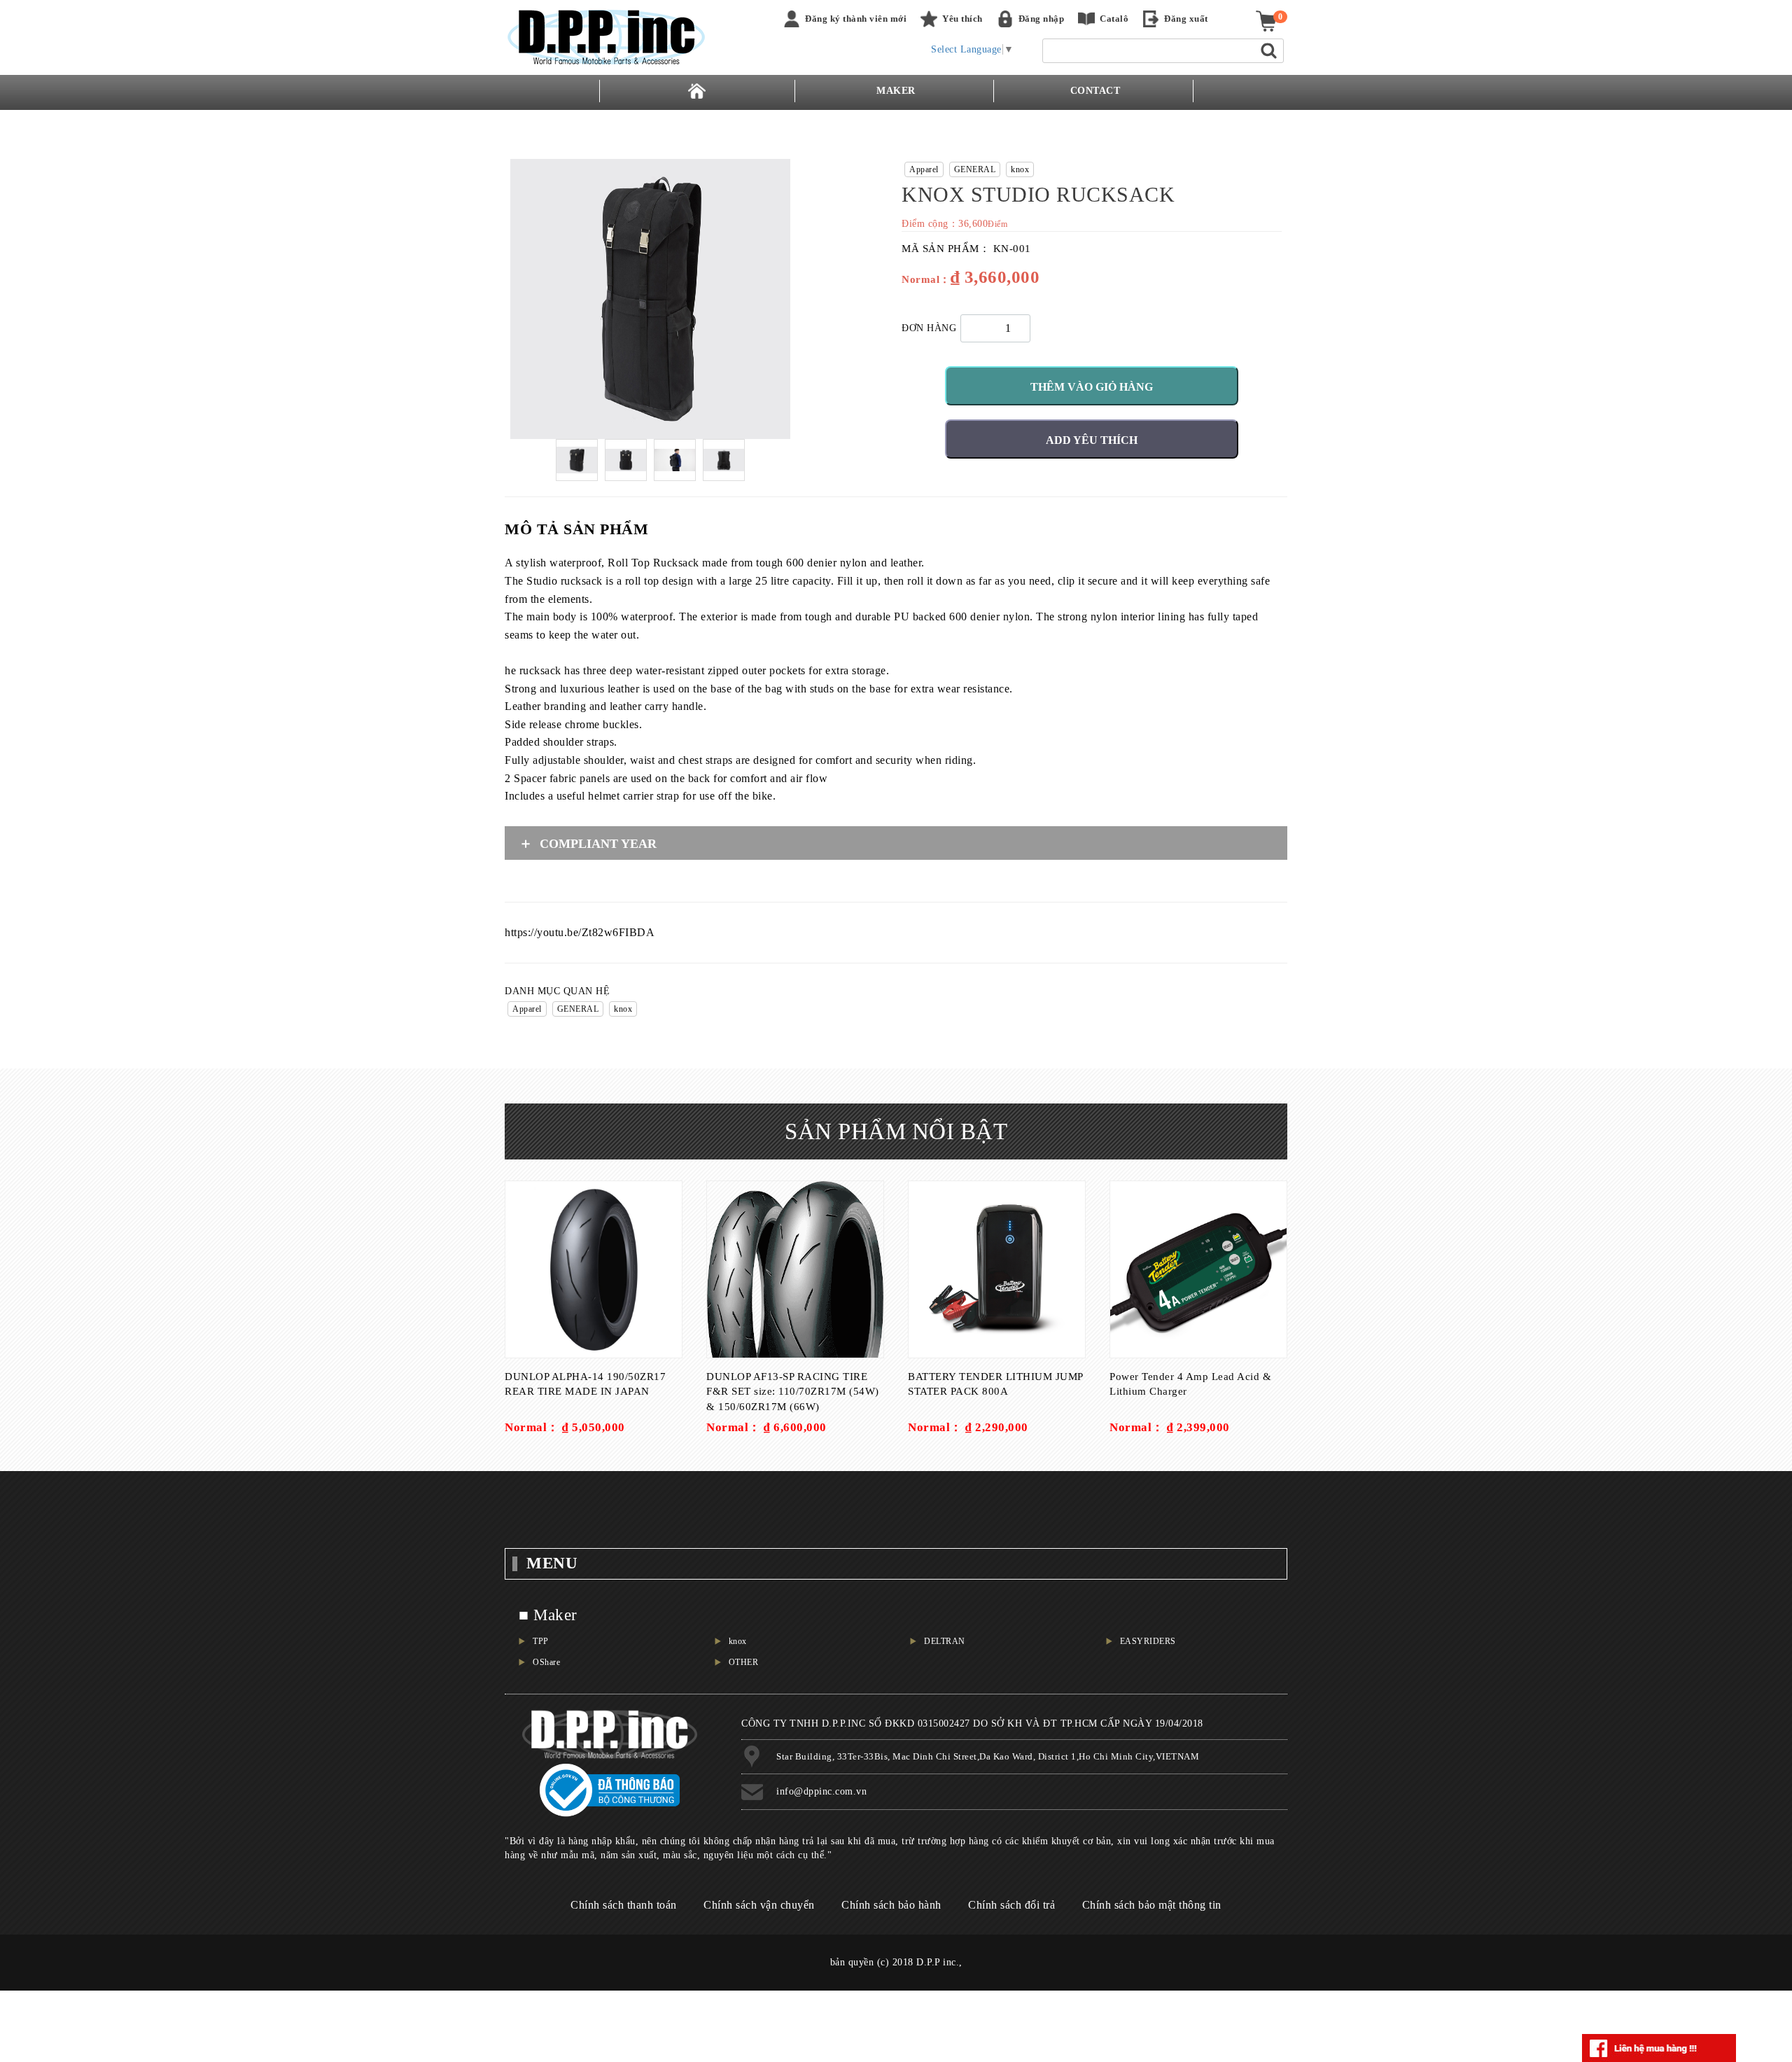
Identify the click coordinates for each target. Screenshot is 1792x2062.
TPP (541, 1641)
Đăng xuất (1186, 19)
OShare (546, 1662)
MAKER (896, 91)
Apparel (924, 169)
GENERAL (975, 169)
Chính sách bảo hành (891, 1905)
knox (1020, 169)
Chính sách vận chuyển (759, 1905)
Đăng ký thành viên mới (856, 19)
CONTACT (1095, 91)
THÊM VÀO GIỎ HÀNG (1092, 387)
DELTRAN (945, 1641)
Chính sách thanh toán (624, 1905)
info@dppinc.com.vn (821, 1791)
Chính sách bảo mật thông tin (1152, 1905)
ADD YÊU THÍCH (1092, 440)
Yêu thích (962, 19)
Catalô (1114, 19)
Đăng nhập (1042, 19)
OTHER (744, 1662)
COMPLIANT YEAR (598, 844)
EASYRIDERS (1148, 1641)
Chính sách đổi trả (1011, 1905)
